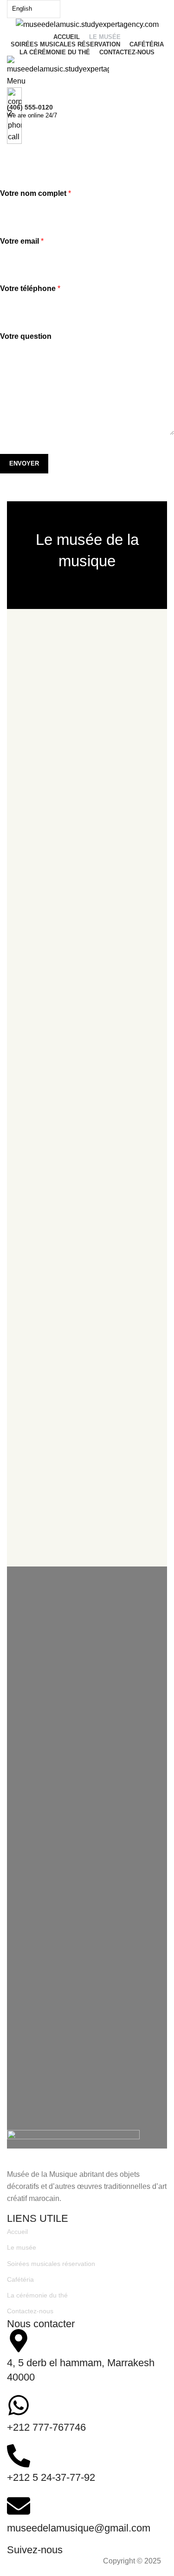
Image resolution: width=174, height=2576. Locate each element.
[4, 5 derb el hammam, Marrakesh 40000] (19, 2341)
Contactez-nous (30, 2311)
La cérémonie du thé (37, 2295)
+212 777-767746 (46, 2427)
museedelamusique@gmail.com (79, 2528)
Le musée (22, 2247)
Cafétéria (20, 2279)
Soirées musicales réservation (51, 2264)
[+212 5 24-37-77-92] (19, 2456)
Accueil (17, 2232)
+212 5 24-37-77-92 (51, 2477)
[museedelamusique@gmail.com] (19, 2506)
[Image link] (73, 2149)
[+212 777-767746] (19, 2405)
